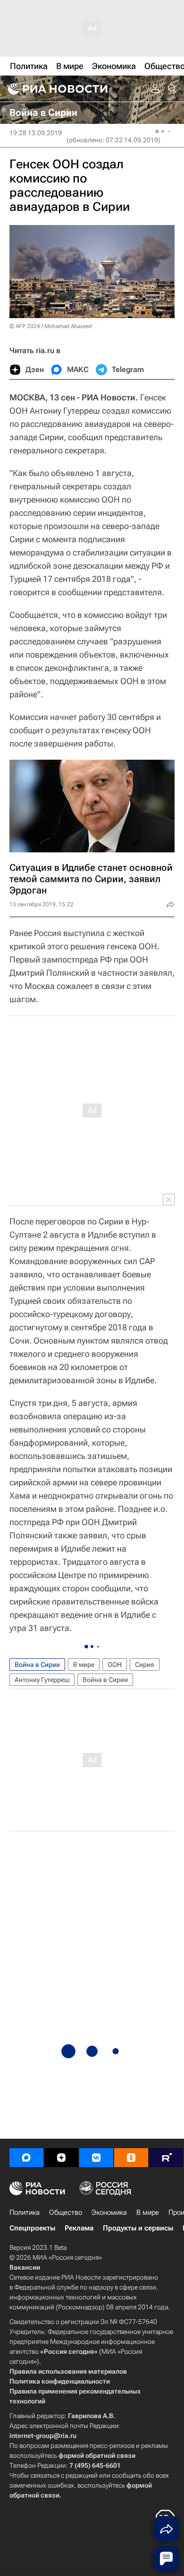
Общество (66, 2212)
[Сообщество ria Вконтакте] (96, 2158)
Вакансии (25, 2267)
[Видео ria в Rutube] (166, 2158)
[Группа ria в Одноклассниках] (131, 2158)
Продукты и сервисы (138, 2228)
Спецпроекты (32, 2228)
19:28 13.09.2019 (36, 133)
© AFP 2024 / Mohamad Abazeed (51, 326)
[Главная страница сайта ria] (57, 89)
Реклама (79, 2228)
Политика (25, 2212)
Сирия (145, 1665)
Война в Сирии (37, 1665)
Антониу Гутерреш (42, 1680)
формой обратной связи (97, 2455)
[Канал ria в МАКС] (26, 2158)
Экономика (109, 2212)
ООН (115, 1665)
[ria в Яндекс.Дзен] (61, 2158)
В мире (84, 1665)
